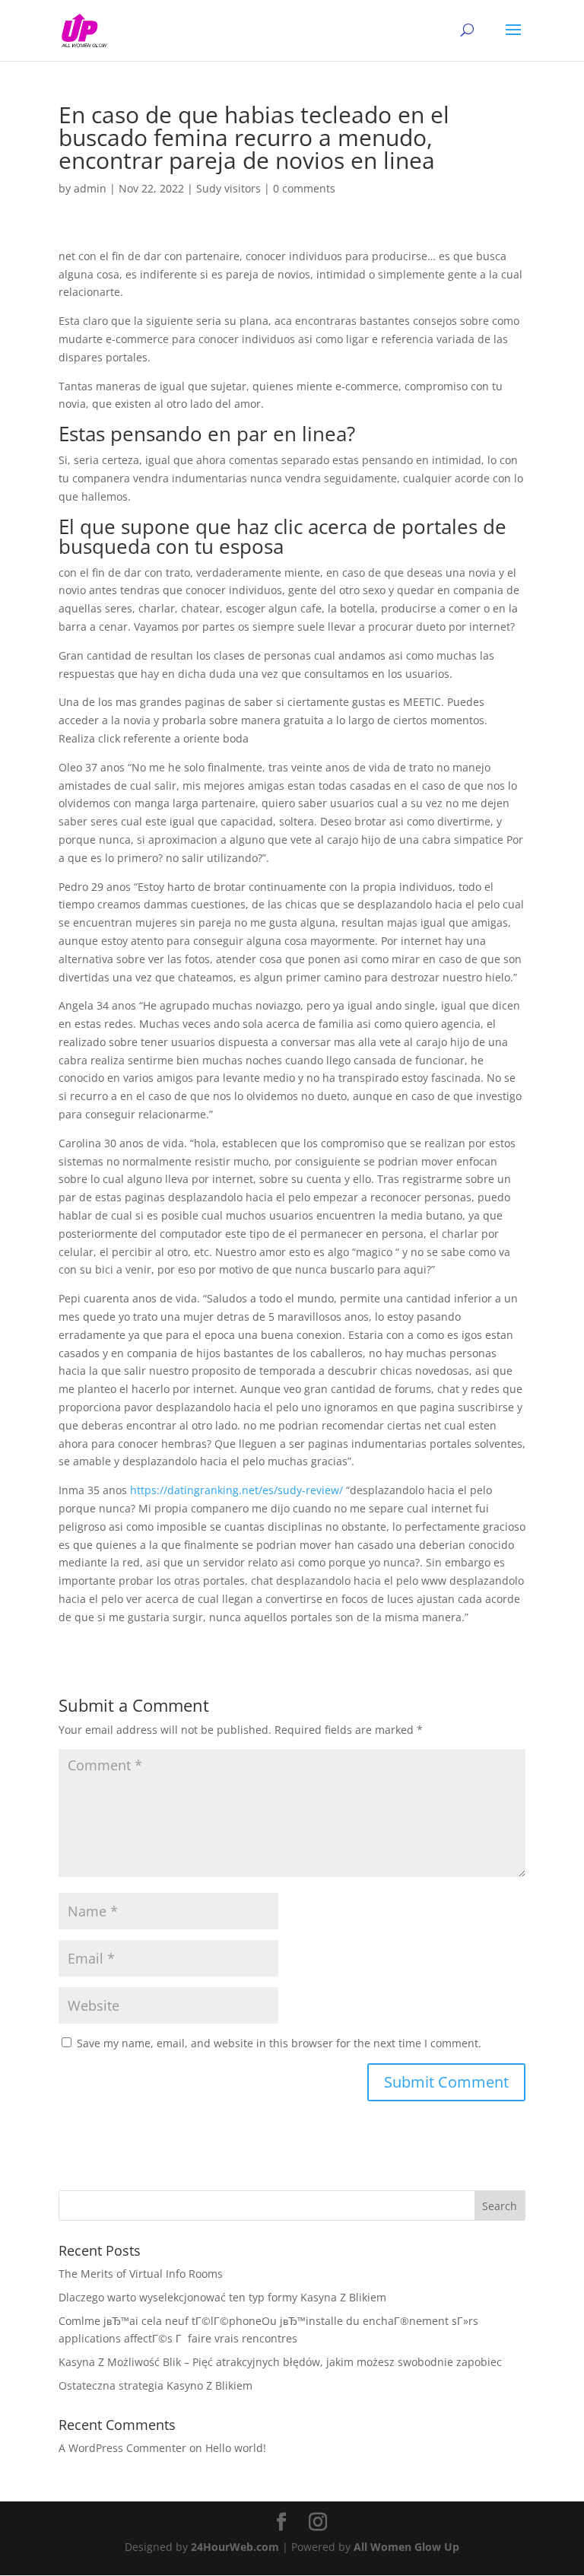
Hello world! (236, 2448)
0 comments (304, 188)
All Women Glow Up (406, 2547)
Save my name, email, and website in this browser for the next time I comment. (279, 2043)
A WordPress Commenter (122, 2448)
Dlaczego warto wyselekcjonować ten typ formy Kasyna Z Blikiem (222, 2297)
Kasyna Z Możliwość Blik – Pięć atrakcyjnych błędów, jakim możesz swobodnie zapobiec (280, 2362)
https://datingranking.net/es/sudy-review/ (236, 1490)
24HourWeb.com (235, 2547)
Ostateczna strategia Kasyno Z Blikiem (156, 2385)
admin (90, 188)
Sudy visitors (229, 188)
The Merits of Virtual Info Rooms (141, 2274)
